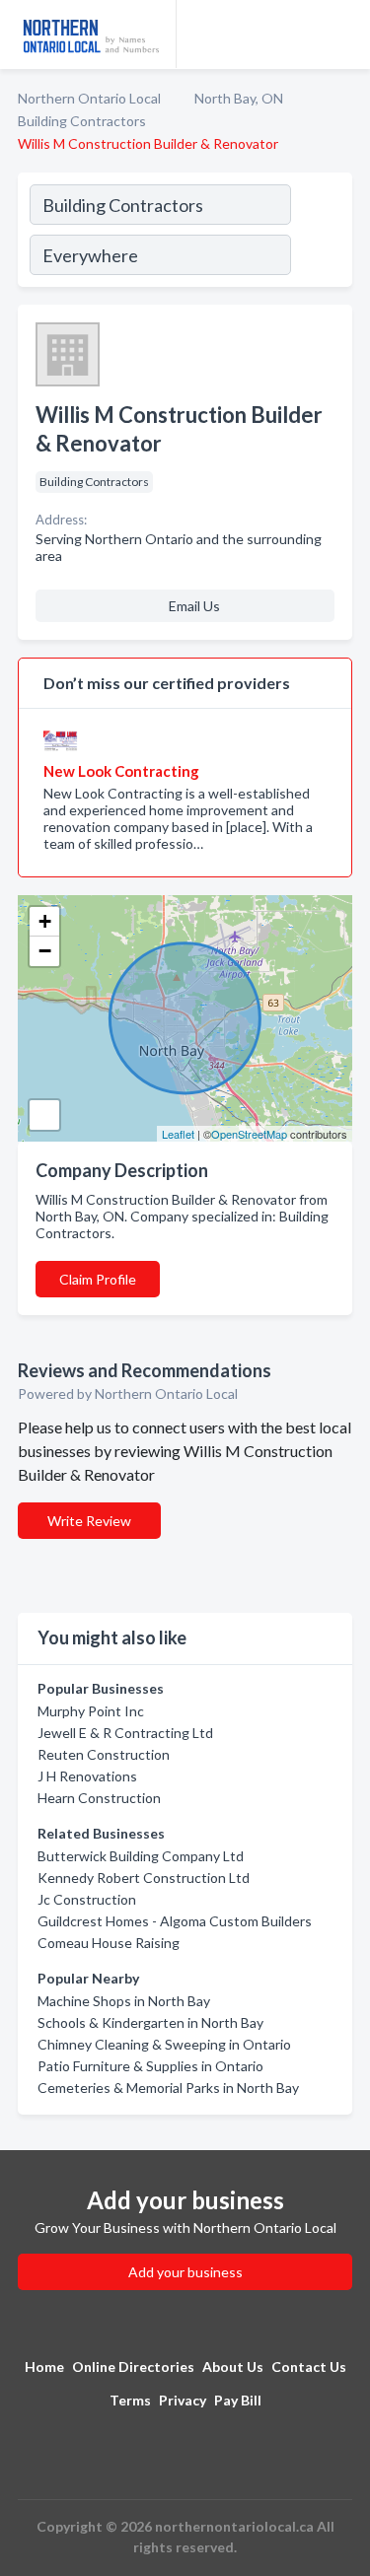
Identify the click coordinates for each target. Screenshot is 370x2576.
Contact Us (309, 2367)
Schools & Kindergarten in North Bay (150, 2022)
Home (44, 2367)
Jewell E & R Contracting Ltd (125, 1733)
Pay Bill (238, 2400)
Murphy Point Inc (91, 1711)
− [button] (45, 951)
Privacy (183, 2400)
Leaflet (178, 1134)
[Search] (321, 233)
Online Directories (133, 2367)
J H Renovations (87, 1776)
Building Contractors (82, 121)
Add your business (185, 2272)
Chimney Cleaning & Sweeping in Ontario (164, 2044)
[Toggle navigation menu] (343, 35)
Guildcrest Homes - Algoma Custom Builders (175, 1921)
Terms (130, 2400)
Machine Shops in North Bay (124, 2001)
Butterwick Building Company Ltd (141, 1856)
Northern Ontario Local (89, 98)
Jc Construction (87, 1899)
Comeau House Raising (109, 1943)
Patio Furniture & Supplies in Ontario (150, 2066)
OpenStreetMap (249, 1134)
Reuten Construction (104, 1754)
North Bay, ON (239, 98)
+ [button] (45, 921)
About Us (233, 2367)
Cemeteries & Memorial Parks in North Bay (168, 2088)
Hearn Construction (99, 1798)
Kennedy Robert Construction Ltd (144, 1878)
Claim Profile (98, 1279)
